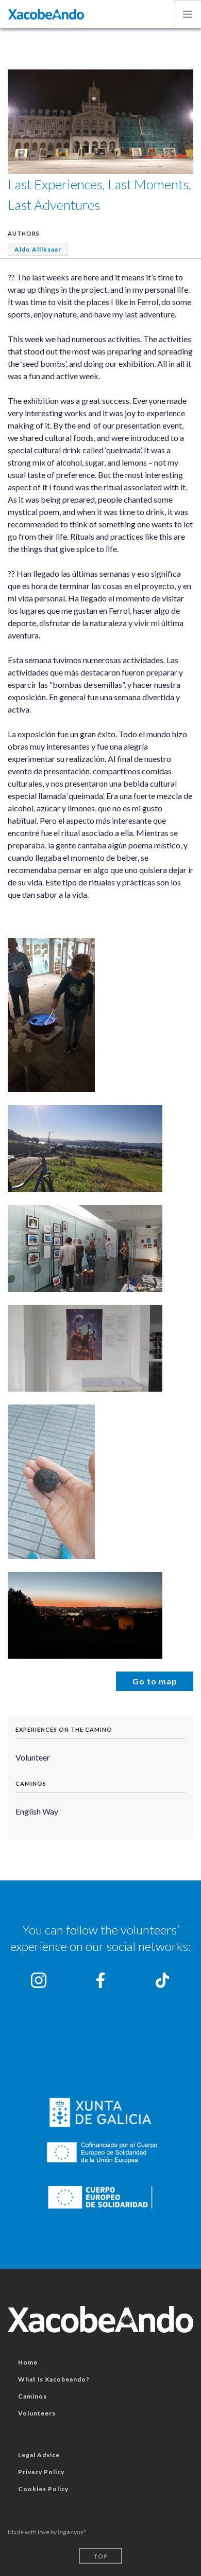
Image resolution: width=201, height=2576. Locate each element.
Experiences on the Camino (64, 1729)
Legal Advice (39, 2455)
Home (28, 2362)
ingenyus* (72, 2532)
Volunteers (37, 2413)
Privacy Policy (41, 2472)
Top (100, 2556)
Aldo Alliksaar (38, 249)
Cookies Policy (43, 2489)
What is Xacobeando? (54, 2379)
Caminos (31, 1783)
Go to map (155, 1681)
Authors (24, 233)
